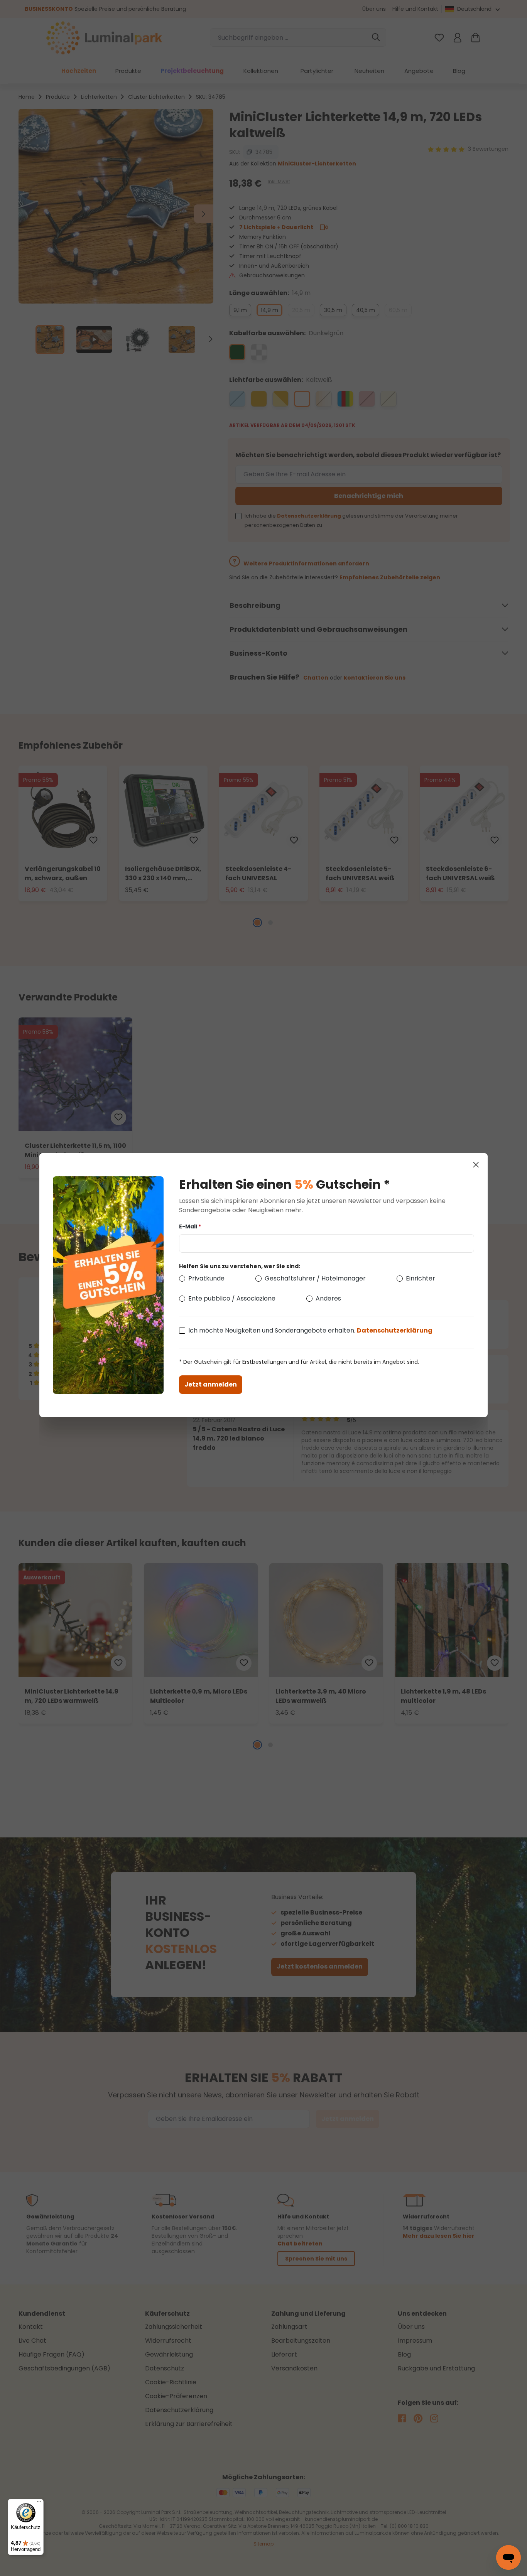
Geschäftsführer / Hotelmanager (315, 1278)
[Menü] (39, 2503)
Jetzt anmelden (211, 1384)
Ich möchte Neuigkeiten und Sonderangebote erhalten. (310, 1330)
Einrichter (421, 1278)
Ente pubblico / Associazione (232, 1298)
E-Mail (190, 1226)
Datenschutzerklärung (395, 1330)
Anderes (328, 1298)
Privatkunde (206, 1278)
